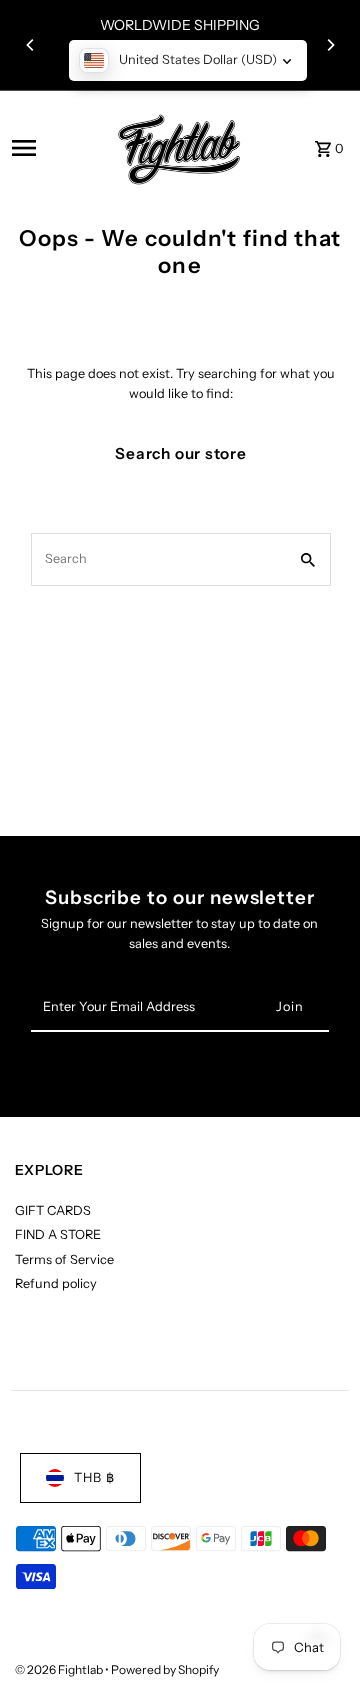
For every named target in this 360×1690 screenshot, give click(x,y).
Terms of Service (64, 1259)
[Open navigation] (52, 148)
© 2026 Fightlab (60, 1669)
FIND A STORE (58, 1234)
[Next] (330, 45)
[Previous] (31, 45)
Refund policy (56, 1283)
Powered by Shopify (165, 1669)
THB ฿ (94, 1477)
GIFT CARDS (53, 1210)
